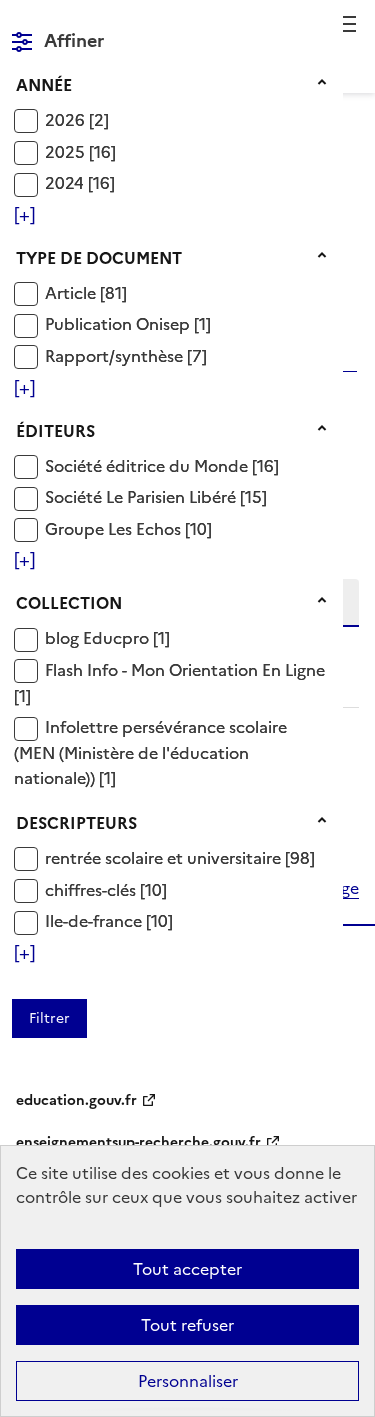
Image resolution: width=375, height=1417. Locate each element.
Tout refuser (187, 1325)
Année (44, 85)
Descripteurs (76, 823)
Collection (69, 603)
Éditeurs (55, 431)
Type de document (99, 258)
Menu (347, 24)
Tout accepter (187, 1269)
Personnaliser (188, 1381)
